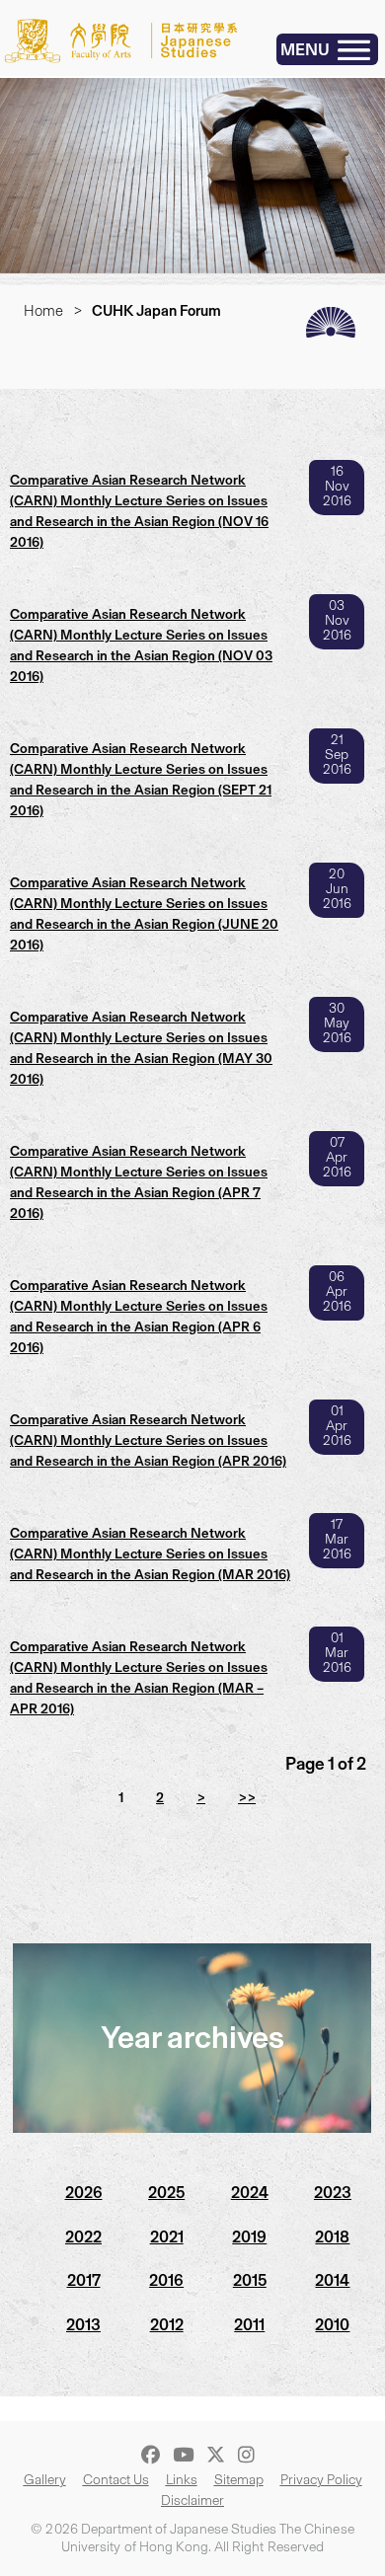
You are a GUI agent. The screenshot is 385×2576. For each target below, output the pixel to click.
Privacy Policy (321, 2480)
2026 (84, 2193)
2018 (332, 2237)
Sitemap (239, 2480)
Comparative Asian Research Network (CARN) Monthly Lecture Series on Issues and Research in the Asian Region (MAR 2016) (150, 1554)
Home (43, 311)
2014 (332, 2280)
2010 (332, 2325)
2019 (249, 2237)
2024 (250, 2193)
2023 (333, 2193)
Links (182, 2480)
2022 (83, 2237)
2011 (249, 2325)
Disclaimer (192, 2500)
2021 (167, 2237)
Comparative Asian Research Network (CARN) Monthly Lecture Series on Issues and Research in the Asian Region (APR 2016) (148, 1440)
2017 (84, 2280)
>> (247, 1798)
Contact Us (116, 2480)
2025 (166, 2193)
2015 (250, 2280)
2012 (167, 2325)
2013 (83, 2325)
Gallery (45, 2480)
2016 (166, 2280)
